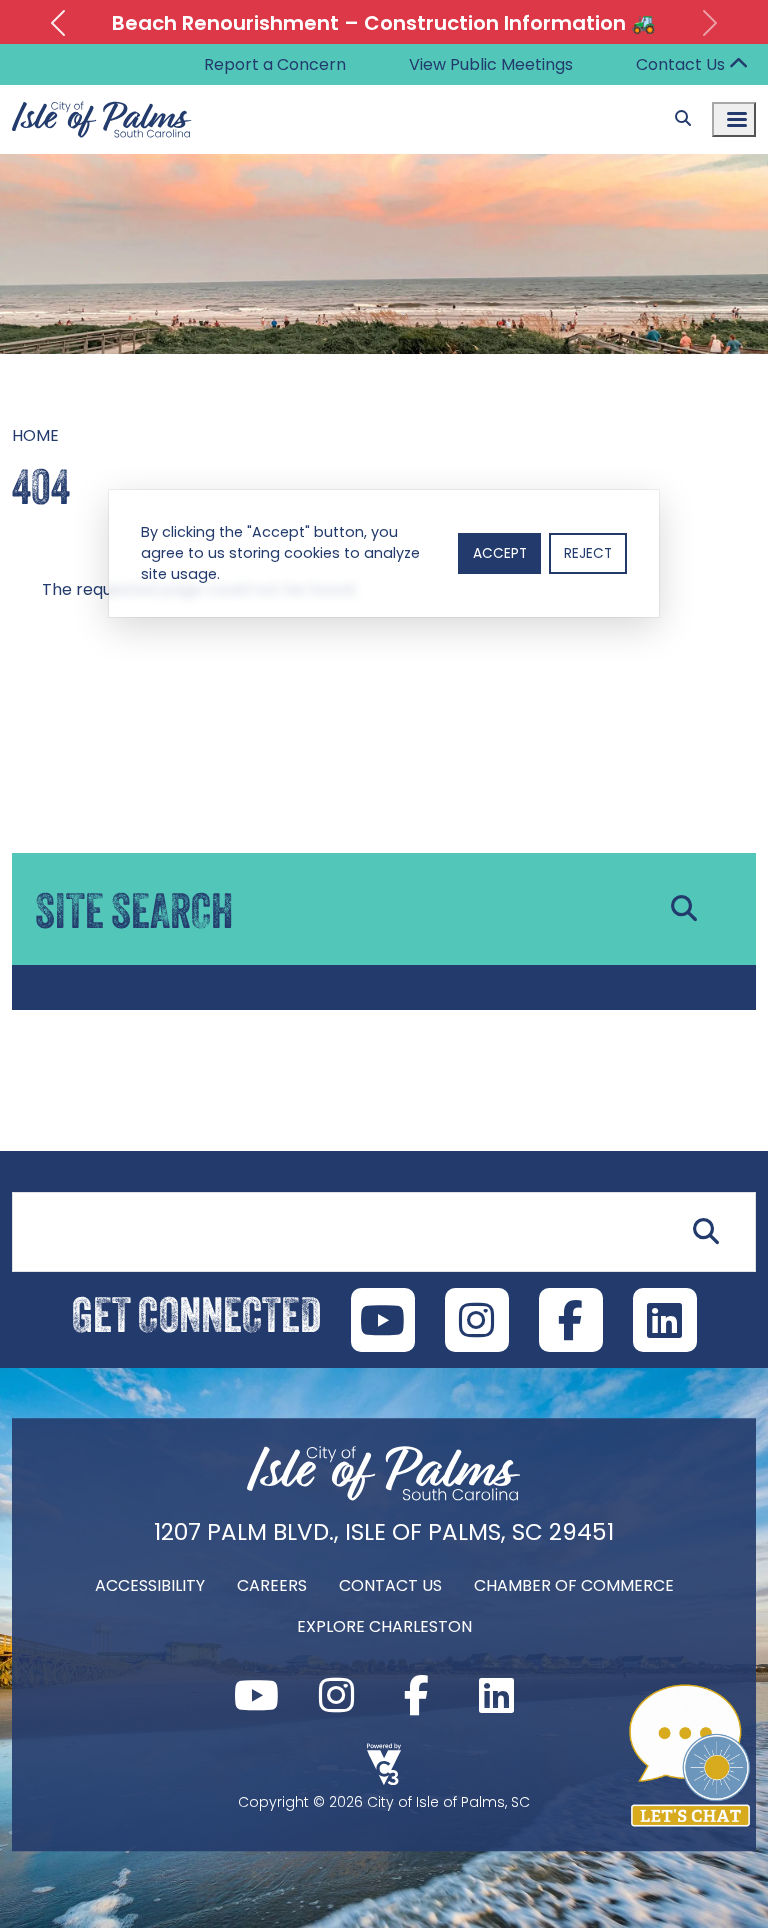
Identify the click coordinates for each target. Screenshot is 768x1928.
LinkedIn (665, 1320)
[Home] (384, 1498)
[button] (57, 23)
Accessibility (150, 1585)
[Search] (683, 119)
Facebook (416, 1695)
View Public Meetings (491, 64)
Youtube (256, 1695)
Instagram (336, 1695)
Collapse (738, 65)
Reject (588, 553)
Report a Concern (275, 64)
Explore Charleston (384, 1626)
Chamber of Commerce (574, 1585)
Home (35, 435)
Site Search (54, 1180)
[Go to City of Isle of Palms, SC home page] (102, 97)
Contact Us (680, 64)
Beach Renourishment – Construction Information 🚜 (384, 23)
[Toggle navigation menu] (734, 119)
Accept (500, 553)
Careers (272, 1585)
